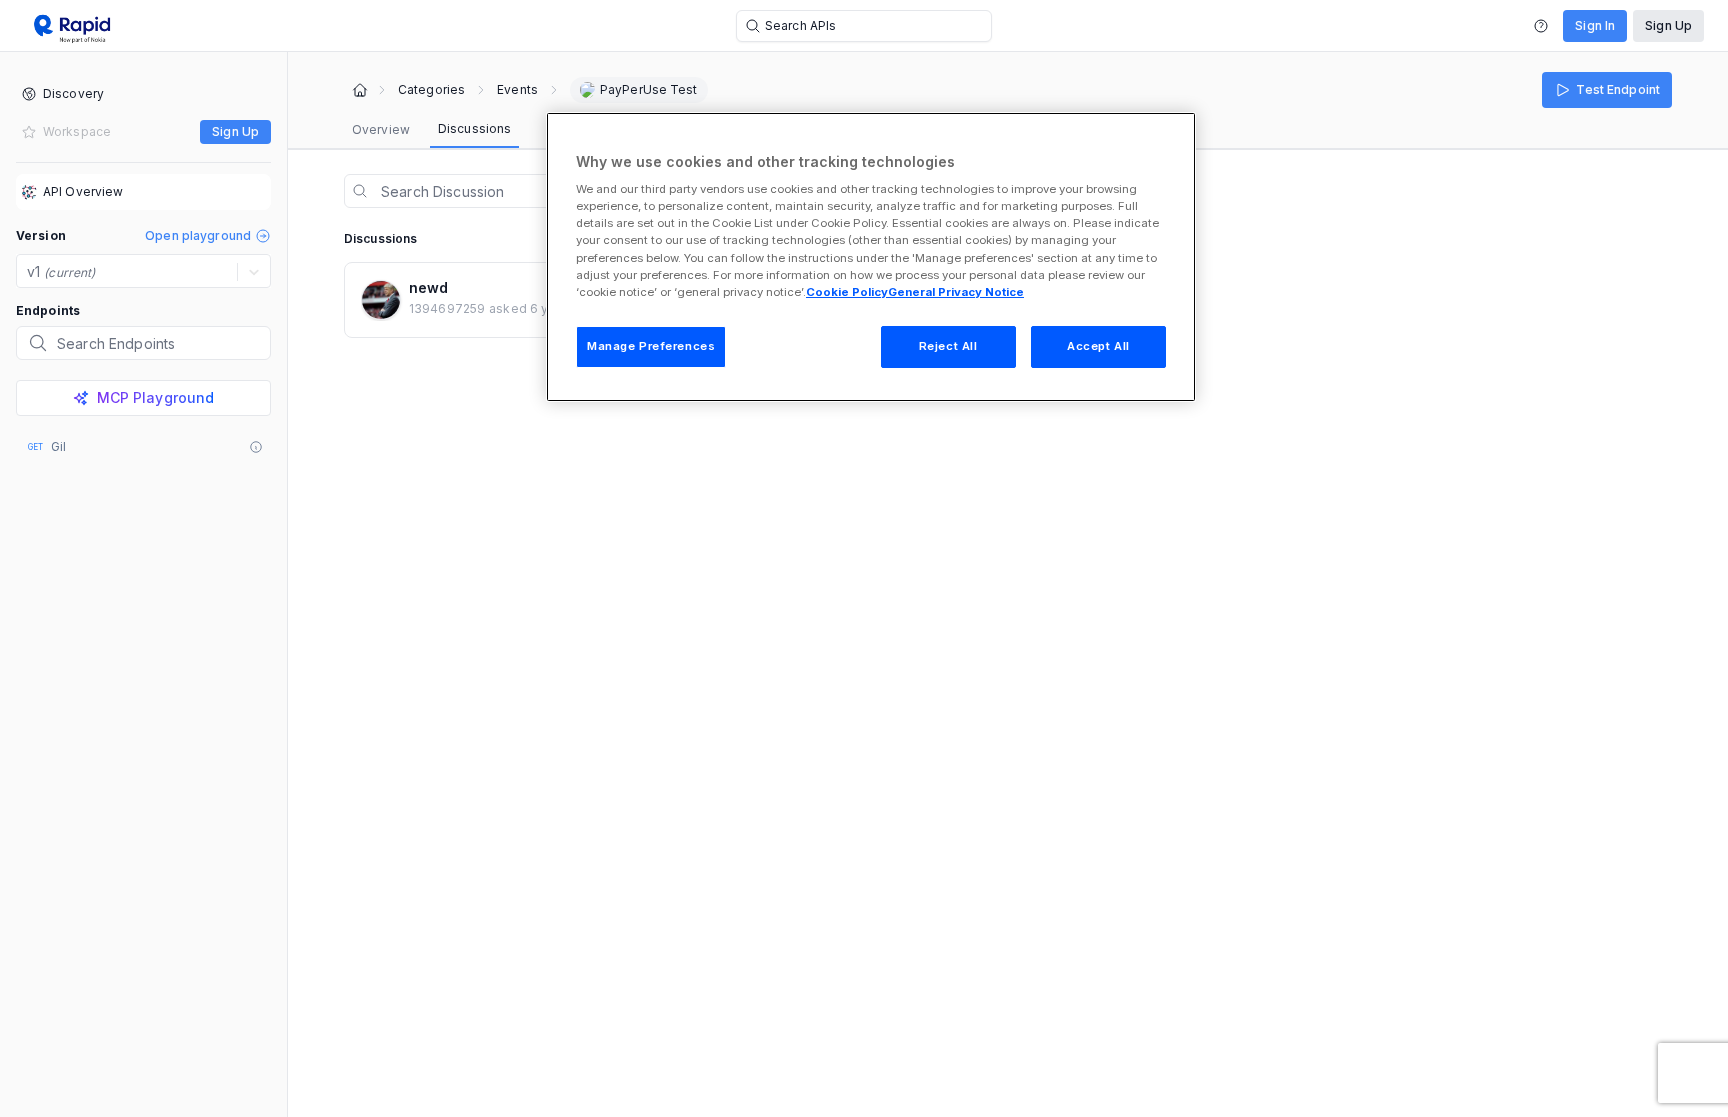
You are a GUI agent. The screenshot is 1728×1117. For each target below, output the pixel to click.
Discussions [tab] (474, 128)
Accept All (1098, 346)
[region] (871, 257)
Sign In (1595, 25)
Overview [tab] (381, 129)
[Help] (1541, 26)
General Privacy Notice (956, 292)
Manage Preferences (651, 346)
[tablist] (431, 130)
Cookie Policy (847, 292)
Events (517, 90)
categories (431, 90)
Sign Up (1668, 25)
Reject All (948, 346)
